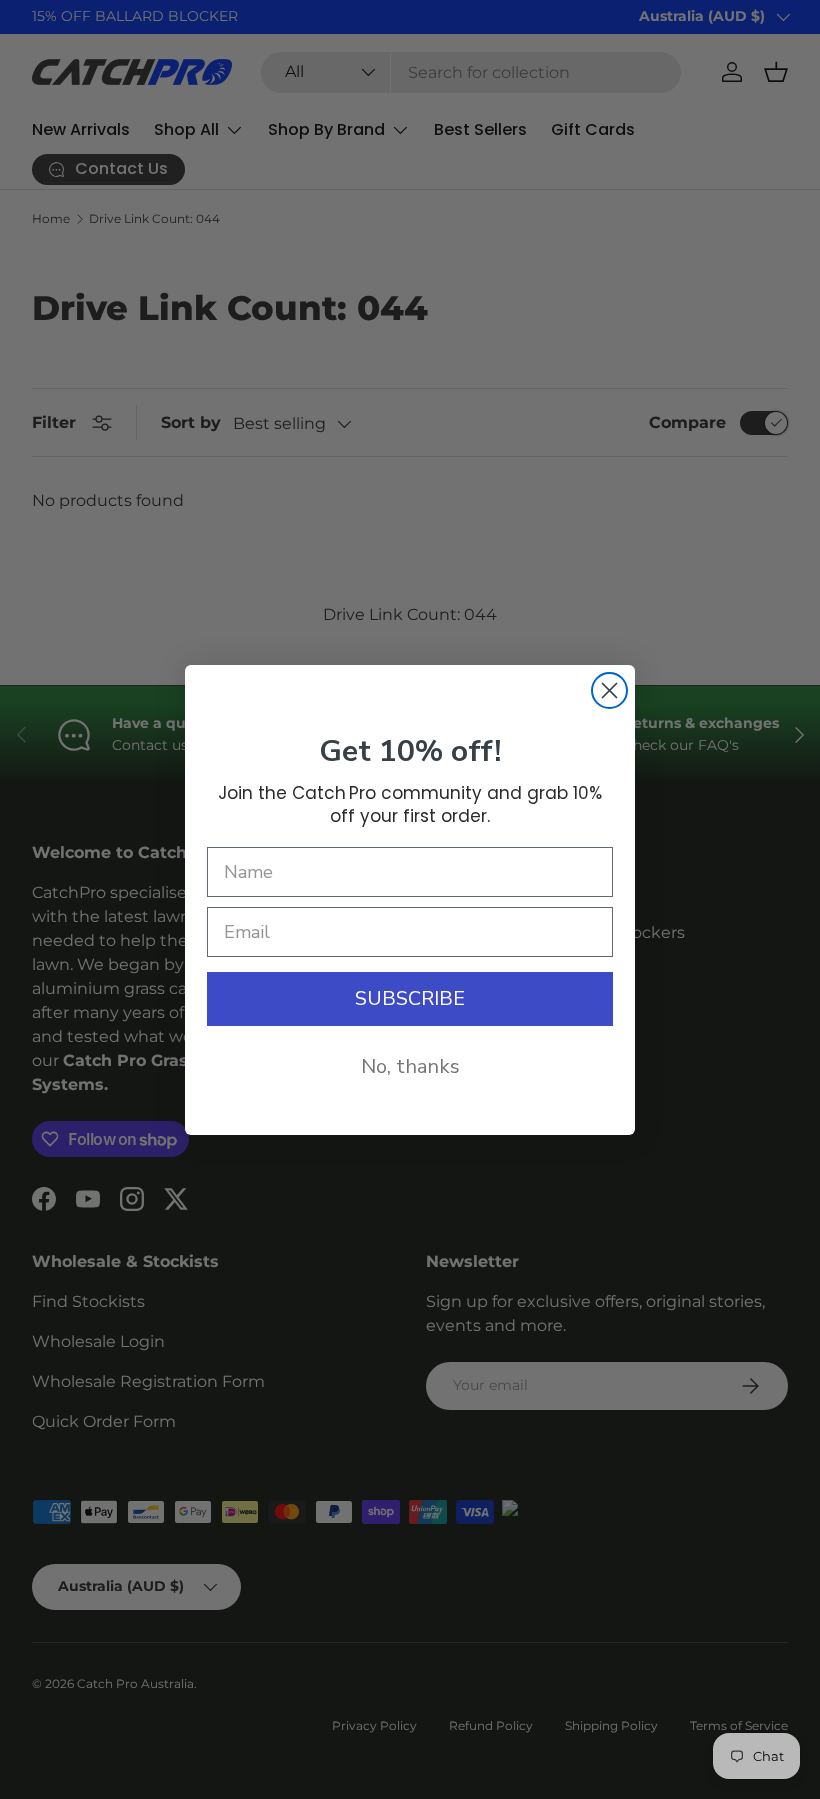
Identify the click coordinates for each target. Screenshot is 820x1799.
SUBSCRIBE (410, 998)
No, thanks (410, 1066)
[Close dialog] (609, 690)
